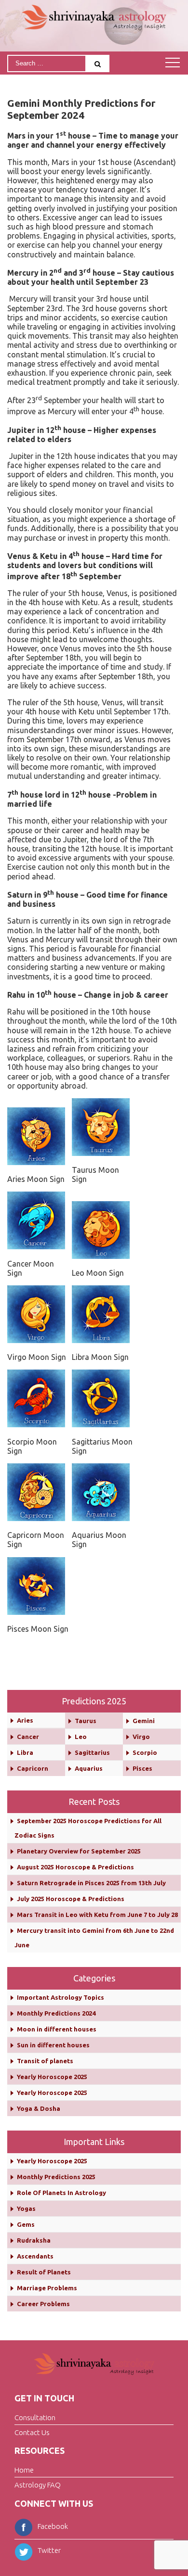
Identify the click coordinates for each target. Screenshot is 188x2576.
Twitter (49, 2550)
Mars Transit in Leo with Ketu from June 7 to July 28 (97, 1915)
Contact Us (32, 2432)
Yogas (26, 2208)
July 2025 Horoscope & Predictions (71, 1899)
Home (24, 2470)
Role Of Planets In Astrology (61, 2193)
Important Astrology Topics (60, 1997)
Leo (81, 1737)
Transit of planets (45, 2061)
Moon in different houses (57, 2029)
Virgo (141, 1737)
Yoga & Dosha (39, 2108)
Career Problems (43, 2304)
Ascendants (35, 2256)
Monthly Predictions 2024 (56, 2013)
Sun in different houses (53, 2045)
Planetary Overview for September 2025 (79, 1851)
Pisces (142, 1768)
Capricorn (33, 1768)
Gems (26, 2224)
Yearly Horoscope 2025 (52, 2077)
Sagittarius (92, 1752)
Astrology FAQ (38, 2485)
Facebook (53, 2526)
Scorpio (145, 1752)
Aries (25, 1720)
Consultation (35, 2417)
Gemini (144, 1721)
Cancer (28, 1737)
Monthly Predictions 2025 (56, 2177)
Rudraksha (34, 2240)
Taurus (86, 1721)
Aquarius (89, 1768)
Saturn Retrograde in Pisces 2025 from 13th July (91, 1883)
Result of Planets (44, 2272)
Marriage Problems (47, 2288)
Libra (25, 1752)
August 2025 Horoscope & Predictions (75, 1867)
